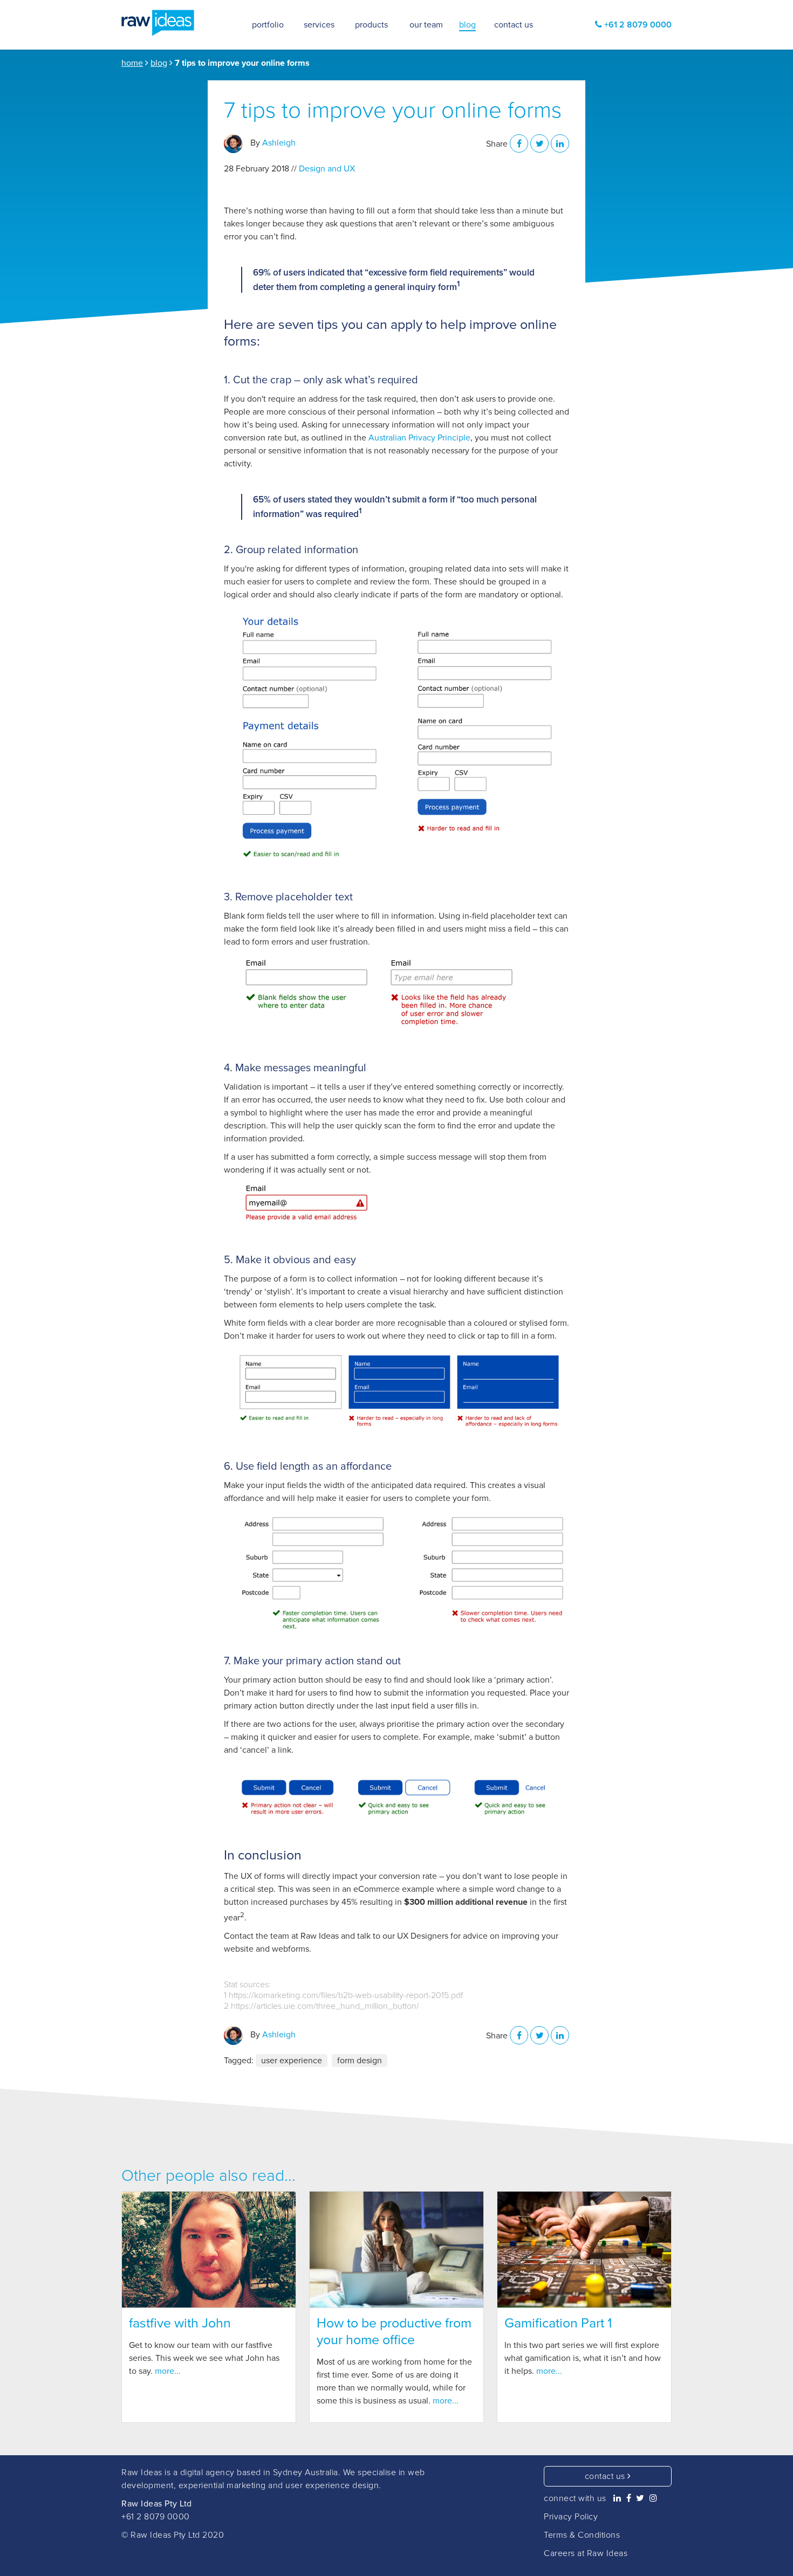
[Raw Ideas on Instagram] (654, 2498)
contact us (606, 2476)
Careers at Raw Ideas (586, 2553)
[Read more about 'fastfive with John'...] (209, 2250)
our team (426, 25)
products (371, 25)
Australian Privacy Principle (419, 438)
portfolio (268, 25)
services (319, 25)
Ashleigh (279, 143)
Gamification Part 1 (558, 2323)
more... (168, 2371)
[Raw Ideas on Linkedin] (617, 2498)
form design (360, 2061)
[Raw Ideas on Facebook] (629, 2498)
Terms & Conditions (582, 2535)
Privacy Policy (571, 2517)
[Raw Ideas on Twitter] (640, 2498)
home (132, 63)
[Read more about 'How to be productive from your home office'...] (396, 2250)
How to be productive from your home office (394, 2332)
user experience (292, 2061)
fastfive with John (180, 2323)
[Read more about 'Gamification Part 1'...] (584, 2250)
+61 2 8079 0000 (156, 2517)
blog (159, 63)
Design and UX (327, 169)
